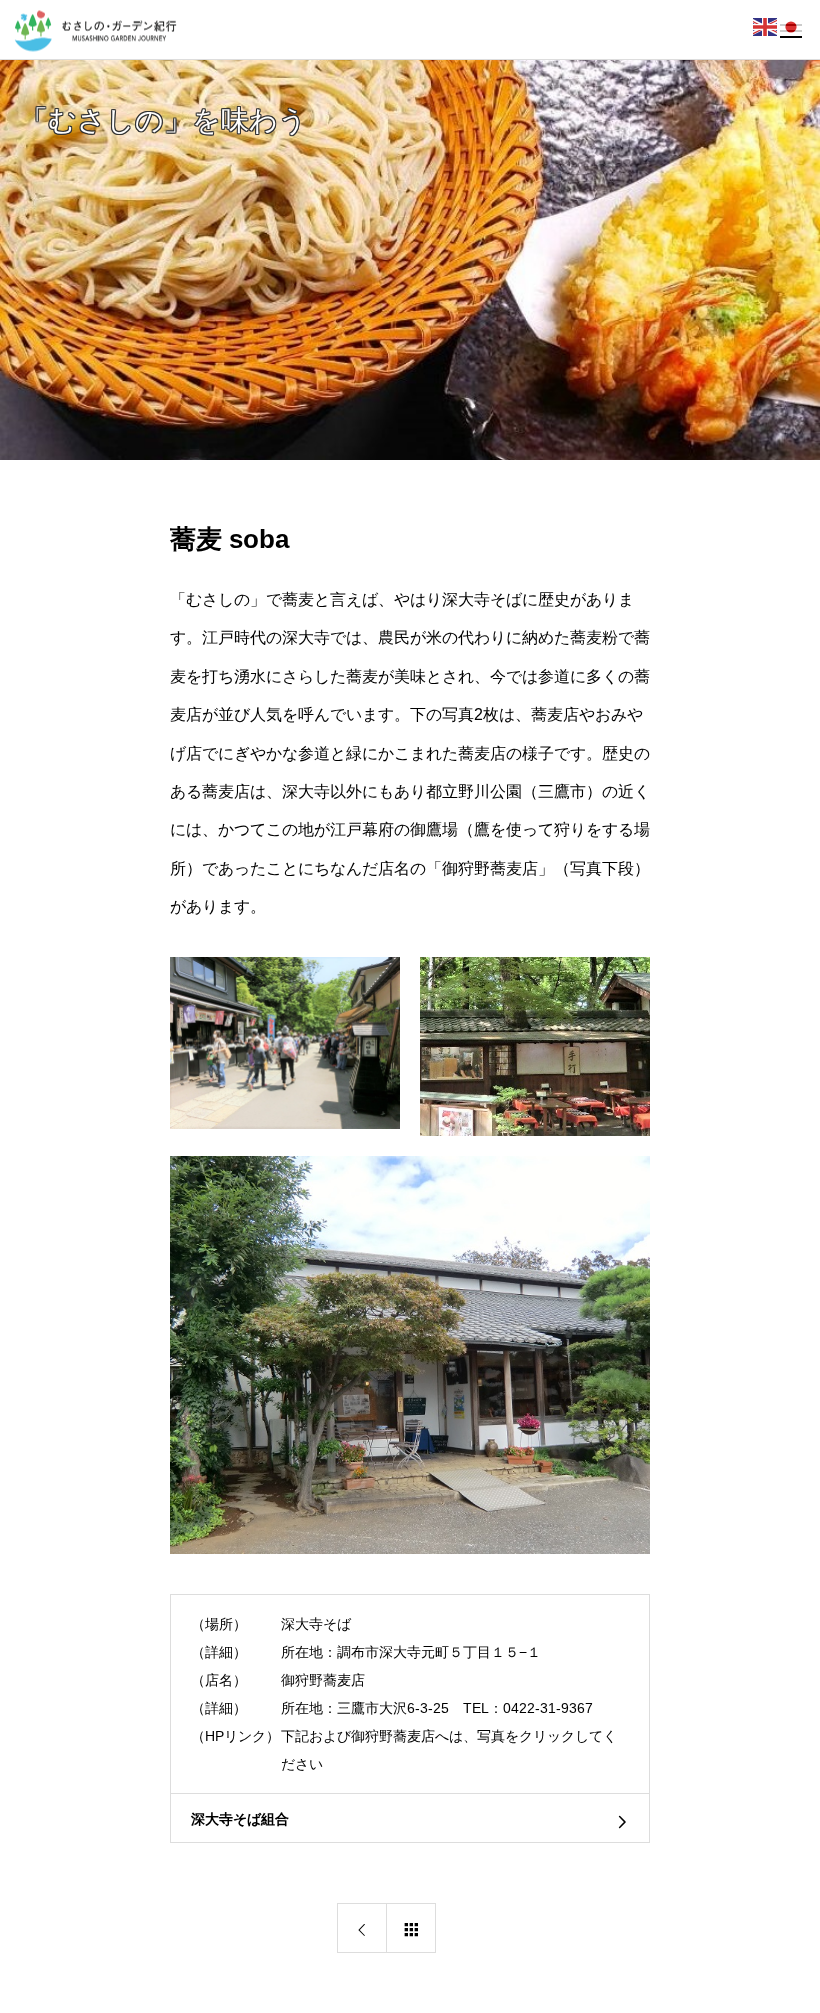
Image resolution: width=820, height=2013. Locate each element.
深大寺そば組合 (240, 1819)
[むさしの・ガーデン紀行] (93, 29)
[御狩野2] (410, 1354)
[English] (766, 26)
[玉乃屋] (535, 1047)
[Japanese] (792, 26)
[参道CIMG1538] (285, 1043)
